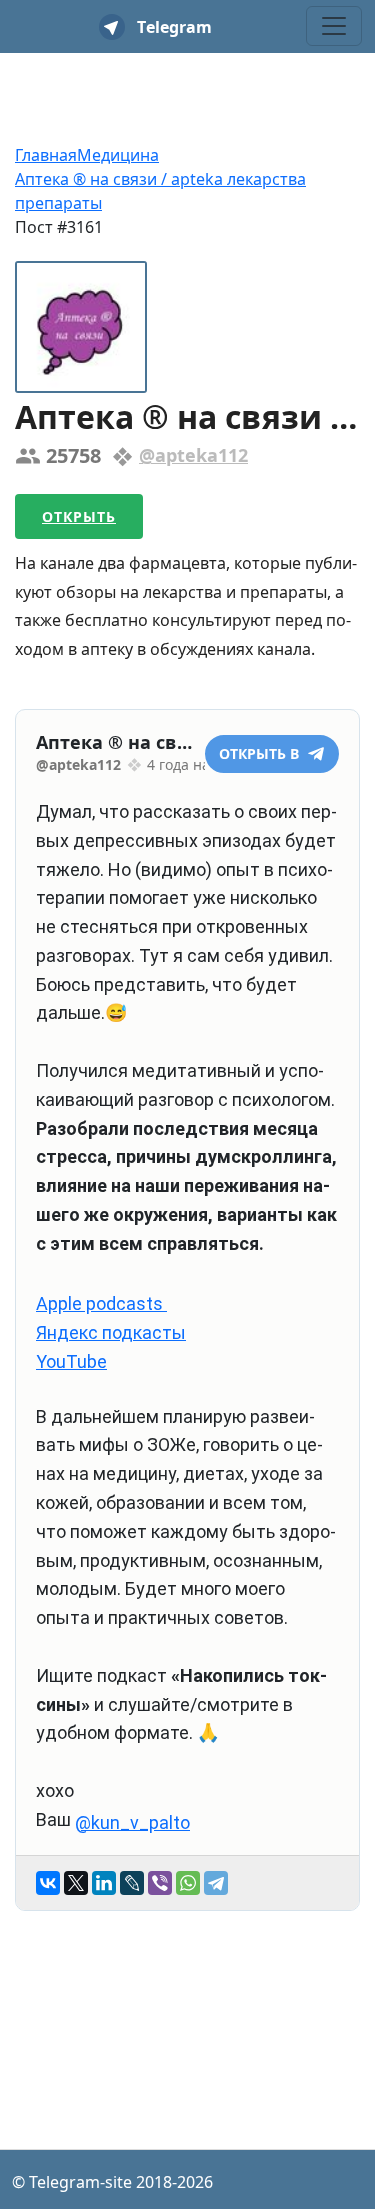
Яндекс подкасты (111, 1332)
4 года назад (190, 764)
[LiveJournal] (132, 1883)
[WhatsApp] (188, 1883)
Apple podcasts (101, 1303)
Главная (46, 155)
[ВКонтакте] (48, 1883)
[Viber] (160, 1883)
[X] (76, 1883)
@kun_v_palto (132, 1822)
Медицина (118, 155)
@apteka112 (193, 455)
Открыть (79, 516)
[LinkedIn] (104, 1883)
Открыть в (261, 753)
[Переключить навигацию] (334, 26)
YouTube (71, 1361)
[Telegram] (216, 1883)
